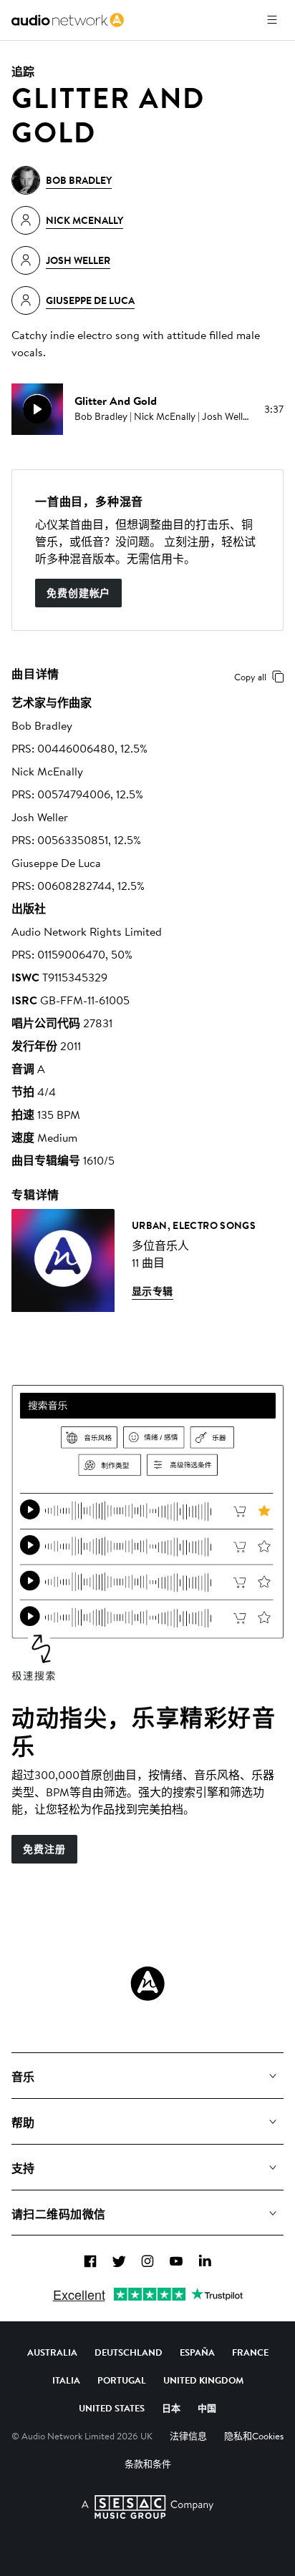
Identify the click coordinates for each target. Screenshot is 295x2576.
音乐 (23, 2077)
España (197, 2352)
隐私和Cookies (254, 2436)
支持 (23, 2168)
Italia (66, 2380)
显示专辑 (153, 1291)
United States (112, 2408)
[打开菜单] (272, 20)
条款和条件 (148, 2464)
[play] (37, 409)
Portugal (122, 2380)
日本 (171, 2408)
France (250, 2352)
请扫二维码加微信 (59, 2214)
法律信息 (188, 2436)
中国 (207, 2408)
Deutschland (129, 2352)
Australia (52, 2352)
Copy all (250, 677)
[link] (68, 20)
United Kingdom (203, 2380)
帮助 (23, 2122)
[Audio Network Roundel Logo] (147, 1984)
